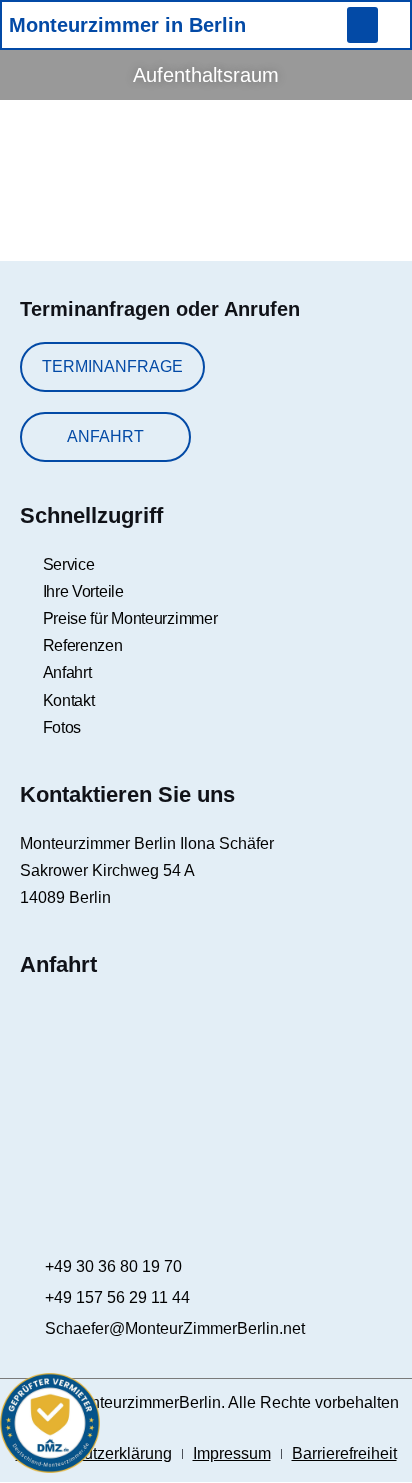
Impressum (232, 1453)
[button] (362, 25)
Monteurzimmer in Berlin (127, 25)
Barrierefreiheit (344, 1453)
